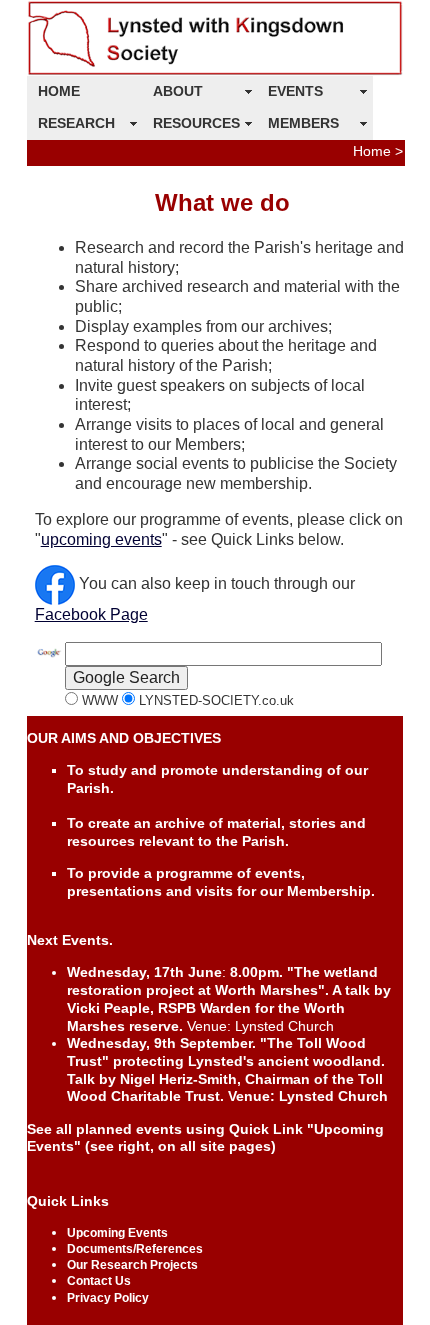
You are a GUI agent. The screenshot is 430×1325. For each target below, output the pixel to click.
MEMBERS (303, 123)
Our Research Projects (132, 1265)
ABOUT (178, 91)
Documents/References (135, 1249)
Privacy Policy (108, 1298)
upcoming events (101, 539)
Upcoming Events (117, 1233)
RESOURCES (196, 123)
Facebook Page (91, 614)
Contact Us (99, 1281)
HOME (59, 91)
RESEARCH (76, 123)
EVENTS (295, 91)
